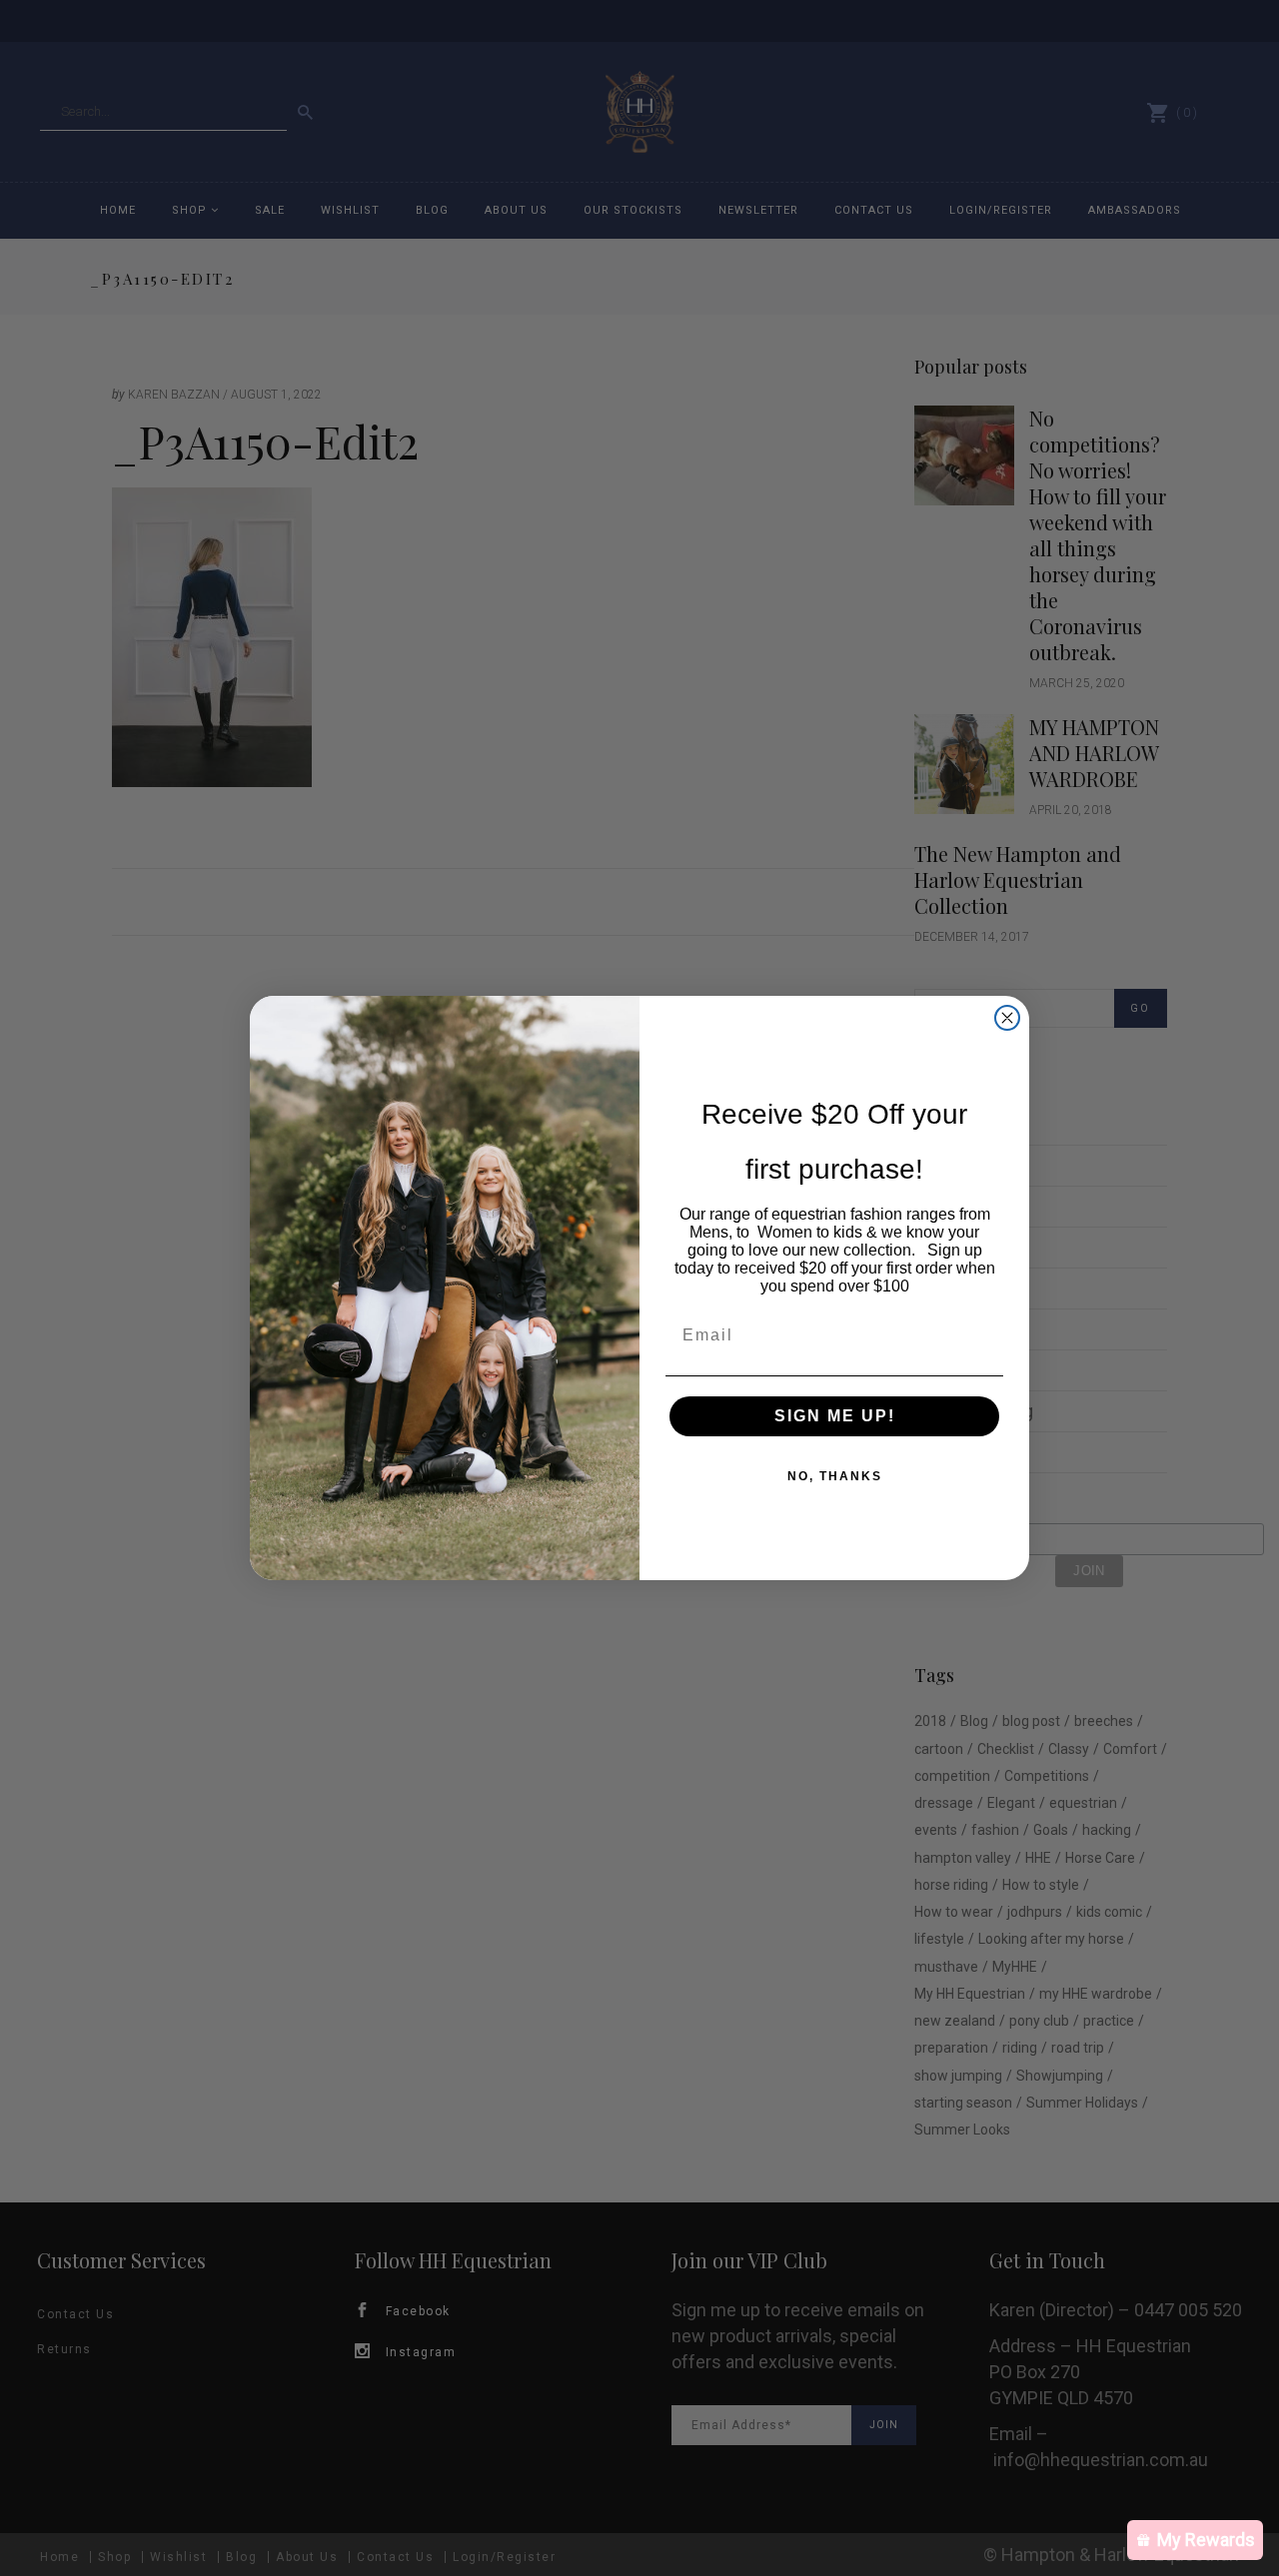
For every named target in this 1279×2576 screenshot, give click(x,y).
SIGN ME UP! (835, 1416)
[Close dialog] (1007, 1018)
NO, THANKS (835, 1476)
